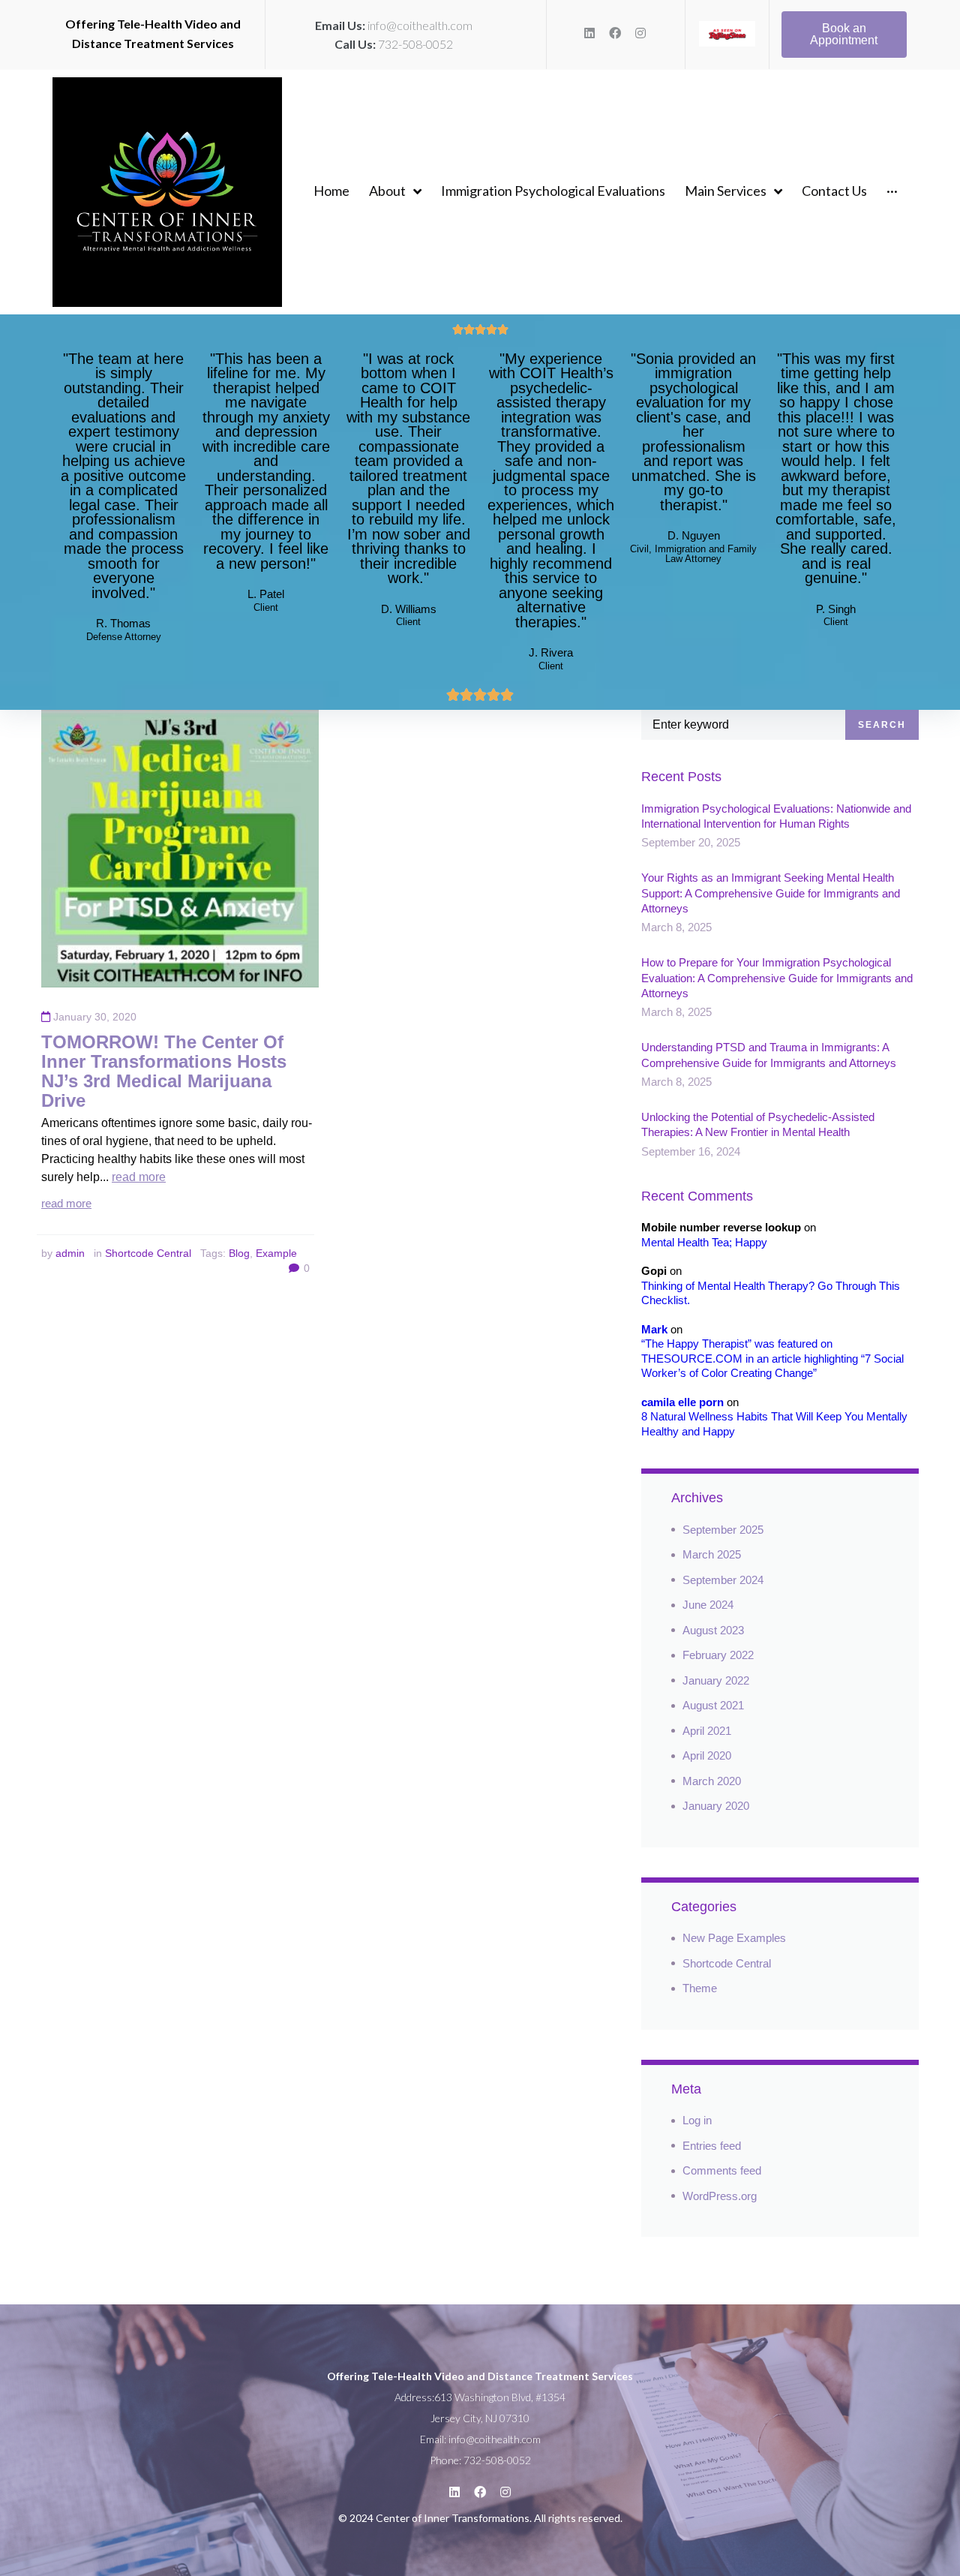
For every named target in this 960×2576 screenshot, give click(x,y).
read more (139, 1177)
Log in (697, 2120)
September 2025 (723, 1530)
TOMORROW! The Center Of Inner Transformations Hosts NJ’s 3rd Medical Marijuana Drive (164, 1071)
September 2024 (723, 1580)
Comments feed (722, 2170)
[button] (844, 35)
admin (70, 1253)
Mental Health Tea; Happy (704, 1242)
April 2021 (707, 1731)
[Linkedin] (589, 33)
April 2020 (707, 1755)
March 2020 (712, 1781)
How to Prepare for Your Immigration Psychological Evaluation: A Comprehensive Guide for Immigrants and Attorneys (777, 978)
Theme (700, 1988)
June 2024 (708, 1605)
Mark (654, 1329)
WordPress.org (720, 2196)
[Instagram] (640, 33)
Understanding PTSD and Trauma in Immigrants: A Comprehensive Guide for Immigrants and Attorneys (769, 1055)
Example (276, 1253)
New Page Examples (734, 1938)
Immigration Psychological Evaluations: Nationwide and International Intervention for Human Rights (776, 816)
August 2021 (713, 1705)
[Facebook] (615, 33)
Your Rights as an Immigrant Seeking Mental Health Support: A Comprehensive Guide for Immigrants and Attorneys (771, 893)
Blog (239, 1253)
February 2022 (718, 1655)
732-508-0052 (415, 44)
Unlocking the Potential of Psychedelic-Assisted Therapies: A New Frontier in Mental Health (758, 1124)
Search (882, 725)
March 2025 (712, 1554)
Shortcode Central (148, 1253)
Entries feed (712, 2146)
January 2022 (716, 1680)
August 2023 (713, 1630)
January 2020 (716, 1806)
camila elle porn (682, 1402)
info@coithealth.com (420, 25)
